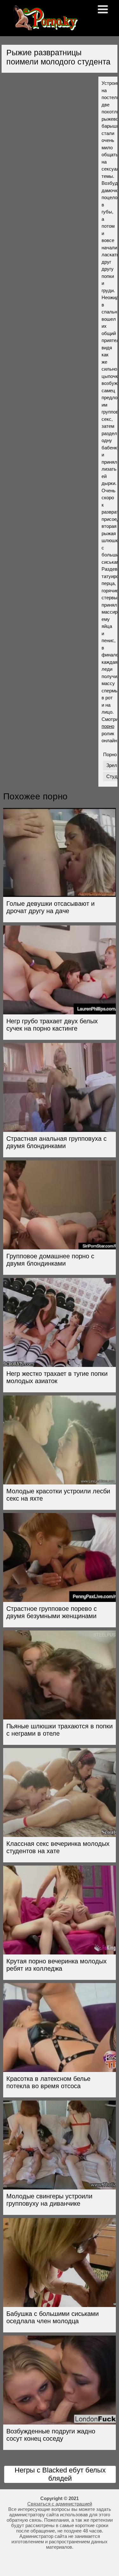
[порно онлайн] (44, 28)
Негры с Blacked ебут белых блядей (60, 2474)
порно (108, 726)
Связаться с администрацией (60, 2504)
